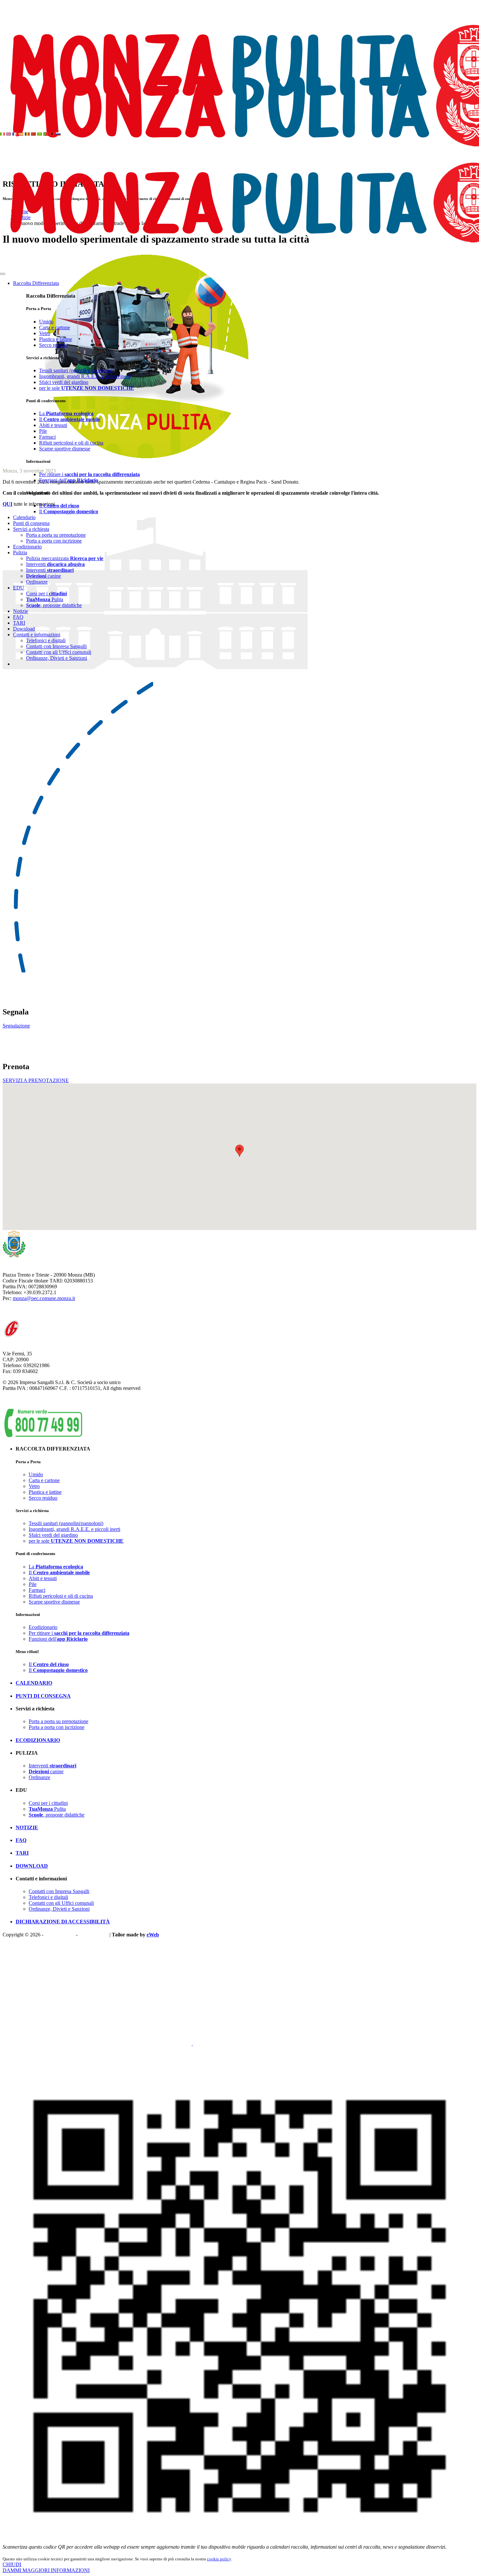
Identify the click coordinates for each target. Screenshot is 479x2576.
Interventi (55, 564)
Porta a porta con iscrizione (54, 541)
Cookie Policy (94, 1935)
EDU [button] (19, 588)
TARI (19, 623)
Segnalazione (16, 1026)
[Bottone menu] (3, 274)
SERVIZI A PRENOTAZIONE (36, 1080)
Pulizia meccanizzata (65, 558)
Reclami (29, 2043)
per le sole (87, 388)
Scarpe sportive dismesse (65, 449)
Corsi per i (46, 594)
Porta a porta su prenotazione (56, 535)
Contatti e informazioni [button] (37, 635)
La (66, 413)
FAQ (18, 617)
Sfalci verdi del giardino (64, 382)
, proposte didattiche (54, 605)
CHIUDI (12, 2564)
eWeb (153, 1935)
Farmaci (47, 437)
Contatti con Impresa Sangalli (56, 646)
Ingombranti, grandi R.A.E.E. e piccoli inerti (85, 376)
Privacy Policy (60, 1935)
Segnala (11, 2043)
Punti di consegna (31, 523)
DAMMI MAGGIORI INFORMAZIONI (46, 2570)
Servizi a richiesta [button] (31, 529)
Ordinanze (37, 582)
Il (70, 419)
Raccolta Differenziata (36, 283)
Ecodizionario (27, 547)
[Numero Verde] (43, 1436)
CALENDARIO (34, 1683)
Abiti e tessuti (53, 425)
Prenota (47, 2043)
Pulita (45, 599)
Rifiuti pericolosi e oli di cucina (71, 443)
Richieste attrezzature (215, 2043)
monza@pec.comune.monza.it (44, 1298)
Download (24, 629)
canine (44, 576)
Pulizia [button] (20, 552)
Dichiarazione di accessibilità (63, 1922)
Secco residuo (53, 345)
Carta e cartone (55, 327)
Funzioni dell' (69, 480)
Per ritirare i (89, 474)
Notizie (21, 611)
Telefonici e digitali (46, 640)
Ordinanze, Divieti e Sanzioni (57, 658)
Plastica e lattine (56, 339)
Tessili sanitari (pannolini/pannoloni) (76, 370)
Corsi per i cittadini (48, 1803)
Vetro (45, 333)
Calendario (24, 517)
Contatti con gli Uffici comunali (59, 652)
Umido (46, 322)
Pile (43, 431)
